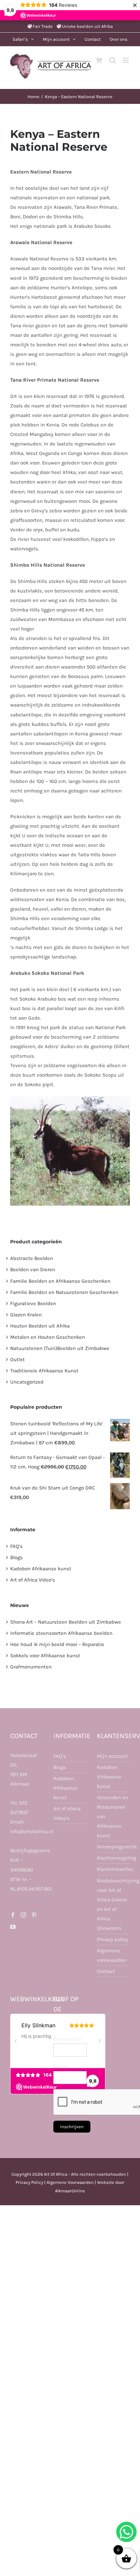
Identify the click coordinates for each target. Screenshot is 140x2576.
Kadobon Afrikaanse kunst (41, 1569)
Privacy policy (112, 1939)
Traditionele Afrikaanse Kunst (44, 1371)
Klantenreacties (113, 1869)
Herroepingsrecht (113, 1847)
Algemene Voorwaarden (70, 2182)
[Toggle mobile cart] (99, 60)
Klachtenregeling (113, 1858)
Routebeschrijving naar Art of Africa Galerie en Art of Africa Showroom (113, 1904)
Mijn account (112, 1756)
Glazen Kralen (26, 1315)
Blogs (16, 1557)
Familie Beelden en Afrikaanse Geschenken (60, 1281)
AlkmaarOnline (70, 2191)
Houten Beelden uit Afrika (40, 1326)
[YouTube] (13, 1927)
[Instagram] (23, 1915)
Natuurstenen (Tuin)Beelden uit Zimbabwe (60, 1348)
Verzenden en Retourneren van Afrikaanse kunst (112, 1816)
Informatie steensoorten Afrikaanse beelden (61, 1633)
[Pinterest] (34, 1915)
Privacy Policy (29, 2182)
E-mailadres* (68, 2039)
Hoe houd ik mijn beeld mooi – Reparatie (57, 1644)
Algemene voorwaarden (112, 1955)
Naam (60, 2066)
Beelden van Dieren (33, 1269)
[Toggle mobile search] (112, 60)
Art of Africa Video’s (33, 1580)
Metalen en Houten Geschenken (48, 1337)
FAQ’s (16, 1546)
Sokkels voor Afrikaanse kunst (45, 1656)
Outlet (17, 1359)
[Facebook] (13, 1915)
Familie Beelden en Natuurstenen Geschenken (64, 1292)
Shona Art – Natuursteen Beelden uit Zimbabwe (66, 1622)
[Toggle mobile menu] (126, 60)
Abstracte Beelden (32, 1258)
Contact (106, 1971)
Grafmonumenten (31, 1667)
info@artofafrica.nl (32, 1831)
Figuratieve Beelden (33, 1303)
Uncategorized (27, 1382)
